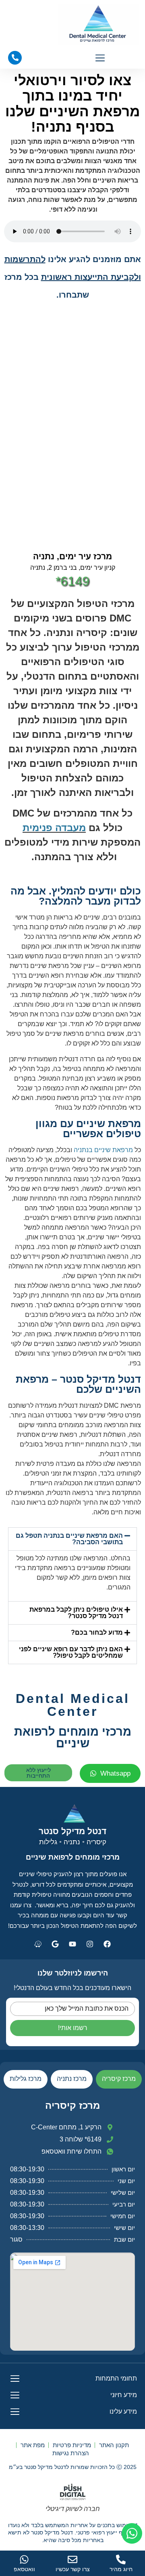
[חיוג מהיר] (121, 2559)
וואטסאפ (24, 2569)
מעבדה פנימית (54, 828)
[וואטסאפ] (24, 2559)
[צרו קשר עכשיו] (72, 2559)
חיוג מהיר (121, 2569)
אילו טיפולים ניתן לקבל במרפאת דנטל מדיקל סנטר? (76, 1613)
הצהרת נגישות (71, 2453)
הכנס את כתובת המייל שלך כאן (87, 2008)
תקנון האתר (114, 2445)
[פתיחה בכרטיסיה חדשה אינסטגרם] (90, 1944)
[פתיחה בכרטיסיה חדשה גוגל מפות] (55, 1944)
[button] (100, 59)
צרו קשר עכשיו (73, 2569)
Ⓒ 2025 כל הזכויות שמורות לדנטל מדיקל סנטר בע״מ (73, 2467)
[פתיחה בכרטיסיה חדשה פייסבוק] (107, 1944)
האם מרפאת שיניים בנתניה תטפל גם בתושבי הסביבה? (69, 1539)
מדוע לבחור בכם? (97, 1632)
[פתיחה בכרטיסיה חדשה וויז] (38, 1944)
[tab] (119, 2079)
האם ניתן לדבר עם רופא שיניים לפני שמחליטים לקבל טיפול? (71, 1652)
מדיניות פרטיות (72, 2445)
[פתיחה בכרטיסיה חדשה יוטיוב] (72, 1944)
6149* (72, 581)
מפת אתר (33, 2445)
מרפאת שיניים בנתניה (103, 1150)
